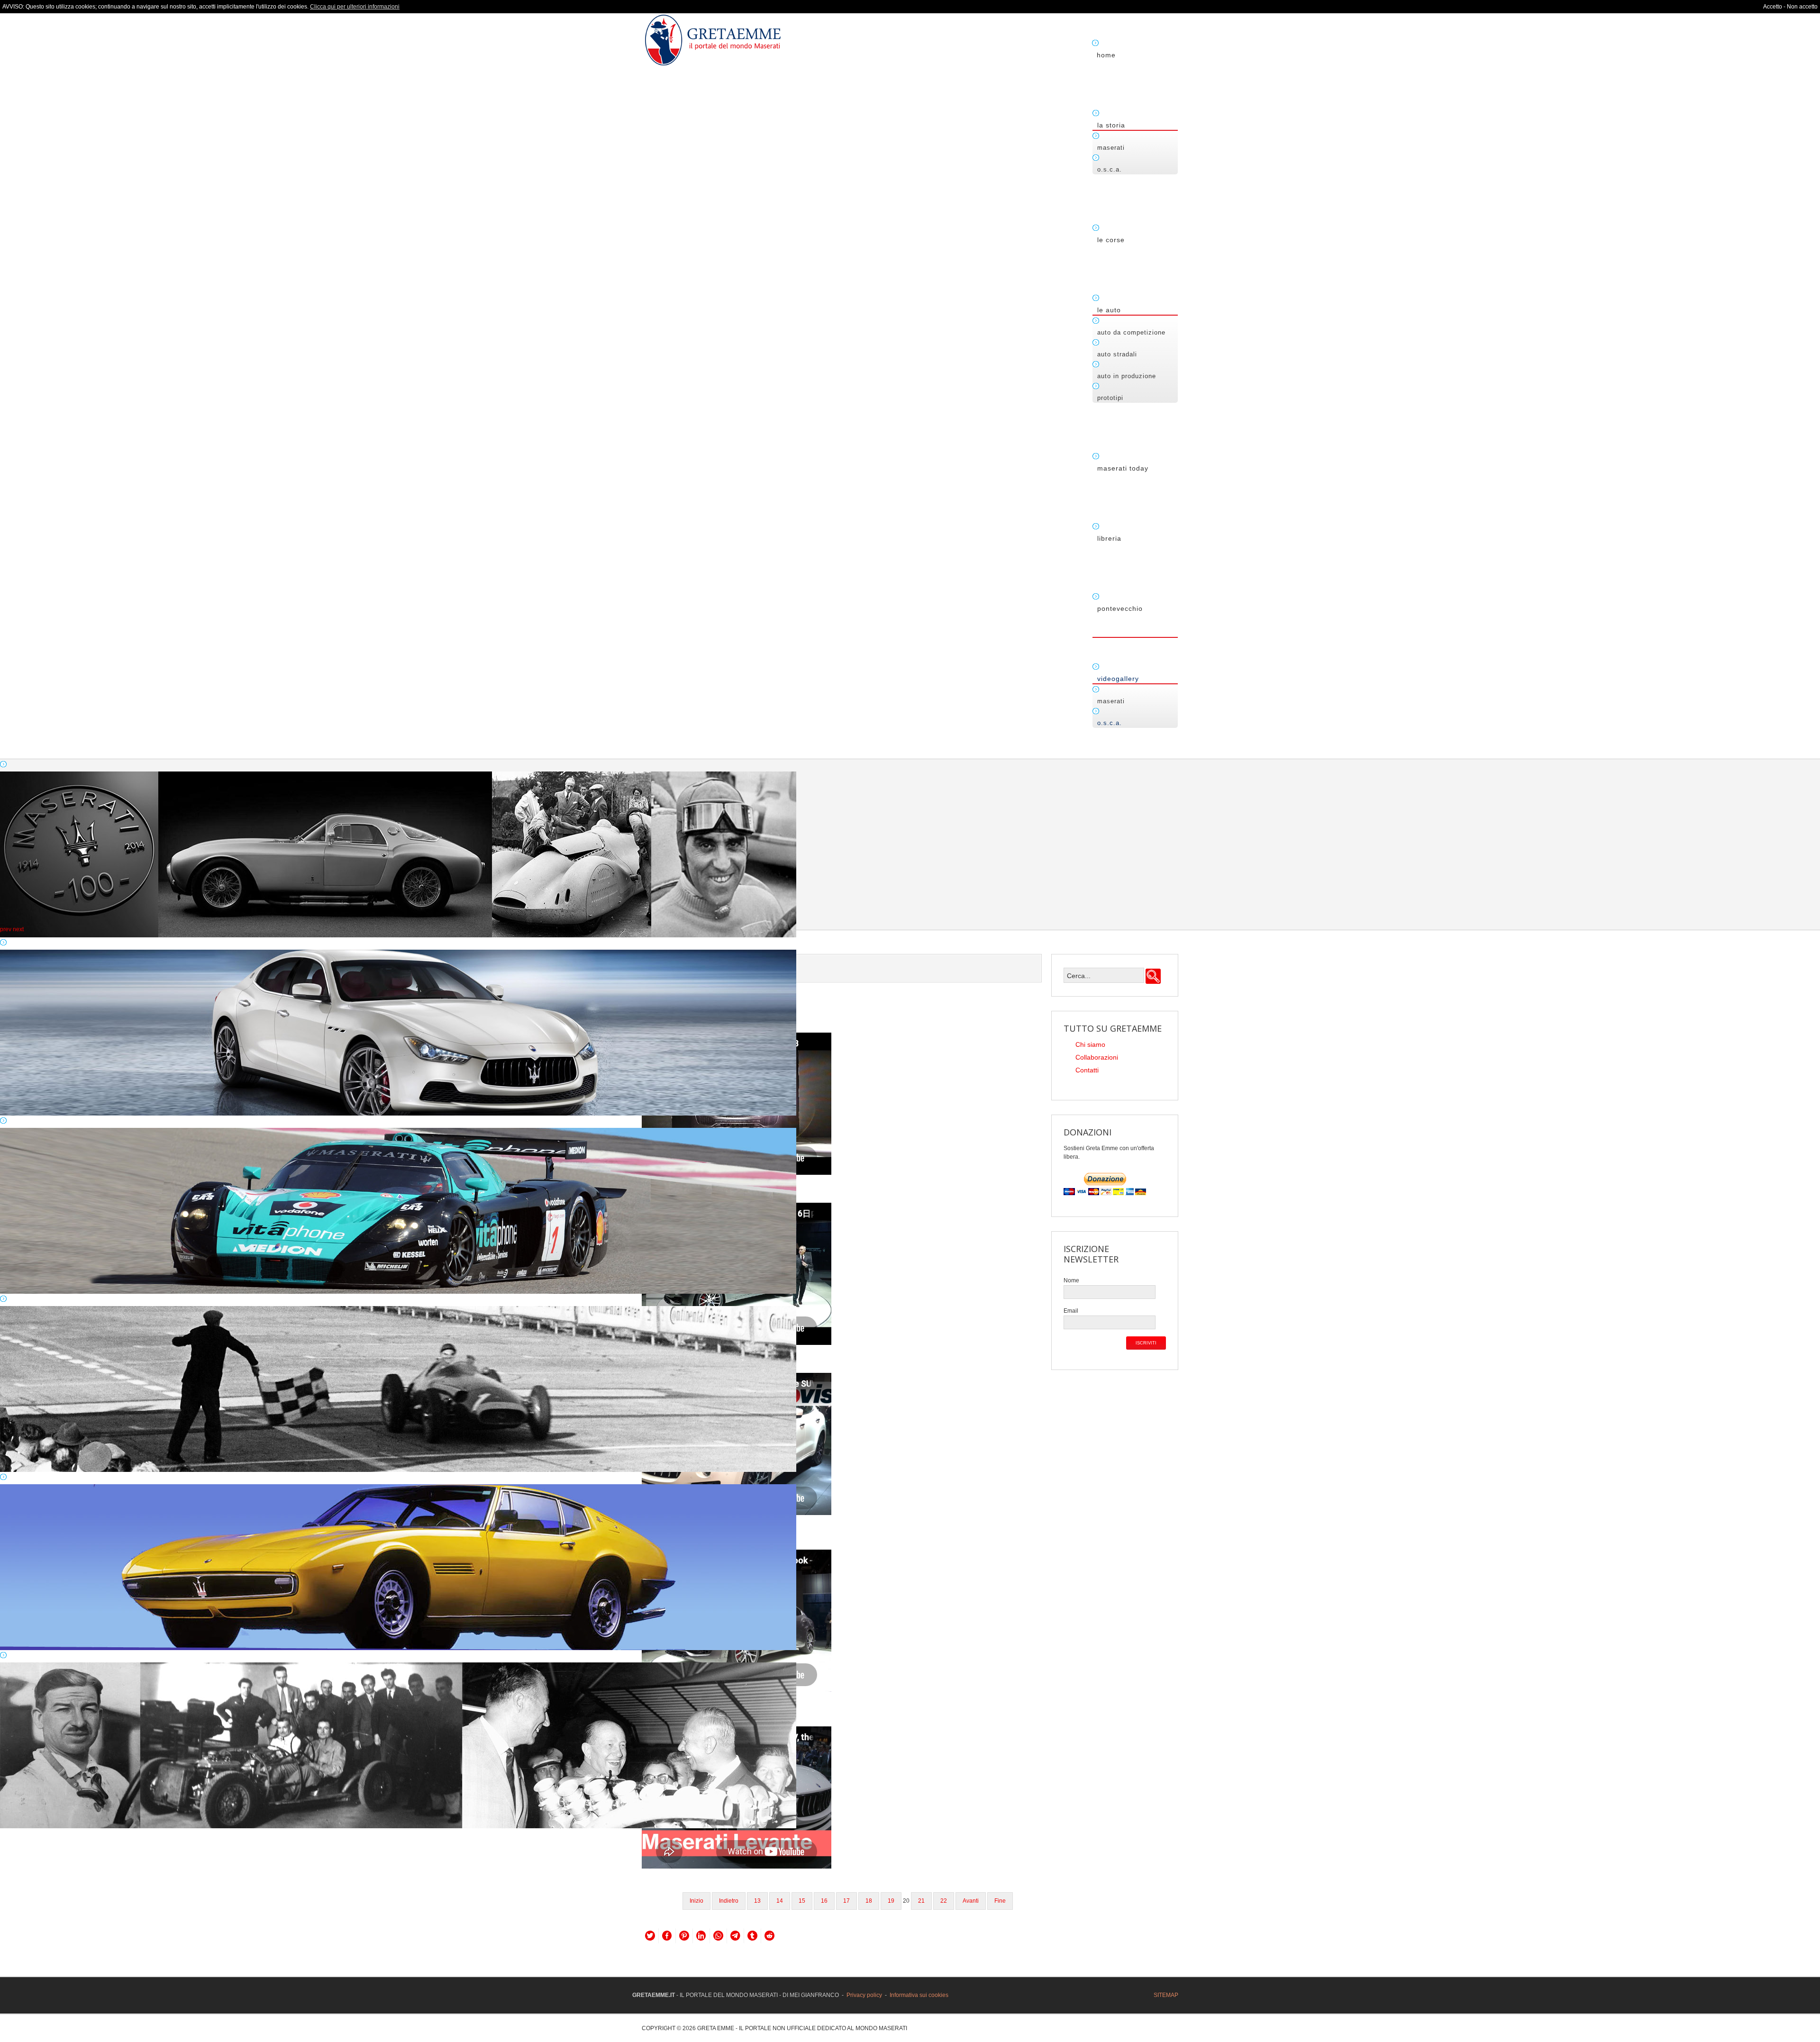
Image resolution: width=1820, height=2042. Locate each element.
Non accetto (1802, 7)
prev (6, 929)
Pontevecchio (1120, 608)
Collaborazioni (1097, 1057)
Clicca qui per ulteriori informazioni (355, 7)
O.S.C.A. (1110, 169)
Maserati (1111, 148)
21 (921, 1901)
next (18, 929)
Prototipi (1110, 398)
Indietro (729, 1901)
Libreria (1109, 538)
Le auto (1109, 310)
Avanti (971, 1901)
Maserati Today (1123, 468)
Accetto (1773, 7)
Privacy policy (864, 1995)
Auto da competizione (1131, 332)
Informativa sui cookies (919, 1995)
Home (1106, 55)
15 (802, 1901)
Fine (1000, 1901)
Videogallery (1118, 679)
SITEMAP (1166, 1995)
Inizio (696, 1901)
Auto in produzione (1127, 376)
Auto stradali (1117, 354)
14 (780, 1901)
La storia (1111, 125)
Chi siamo (1090, 1044)
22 (944, 1901)
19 (891, 1901)
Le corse (1111, 240)
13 (757, 1901)
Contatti (1087, 1070)
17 (846, 1901)
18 (869, 1901)
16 (824, 1901)
